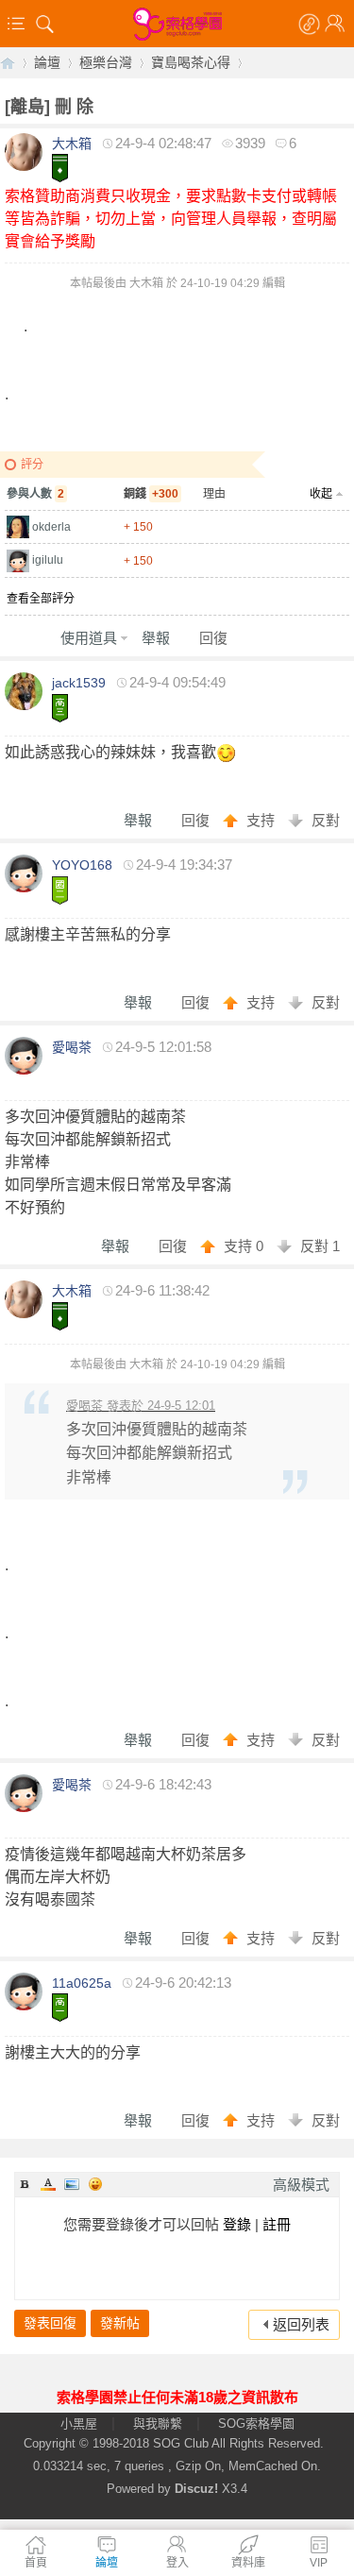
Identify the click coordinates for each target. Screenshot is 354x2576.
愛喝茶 (72, 1047)
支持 (262, 820)
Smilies (95, 2184)
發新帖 (120, 2323)
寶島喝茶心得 (191, 62)
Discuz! (196, 2489)
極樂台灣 (106, 62)
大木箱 (72, 144)
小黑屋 (79, 2423)
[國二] (60, 890)
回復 (213, 638)
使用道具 (89, 638)
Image (72, 2184)
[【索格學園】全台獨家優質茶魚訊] (177, 24)
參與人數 (35, 494)
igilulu (48, 560)
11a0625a (82, 1983)
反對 (326, 820)
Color (48, 2184)
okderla (51, 527)
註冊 (277, 2224)
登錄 (237, 2224)
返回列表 (301, 2324)
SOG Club (181, 2443)
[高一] (60, 2008)
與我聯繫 (158, 2423)
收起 (321, 494)
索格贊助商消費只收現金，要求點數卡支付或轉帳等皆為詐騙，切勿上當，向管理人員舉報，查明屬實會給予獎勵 (171, 219)
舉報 (156, 638)
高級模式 (301, 2185)
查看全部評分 (41, 599)
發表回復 (50, 2323)
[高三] (60, 708)
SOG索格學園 (256, 2423)
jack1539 (79, 683)
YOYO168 (82, 865)
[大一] (60, 168)
